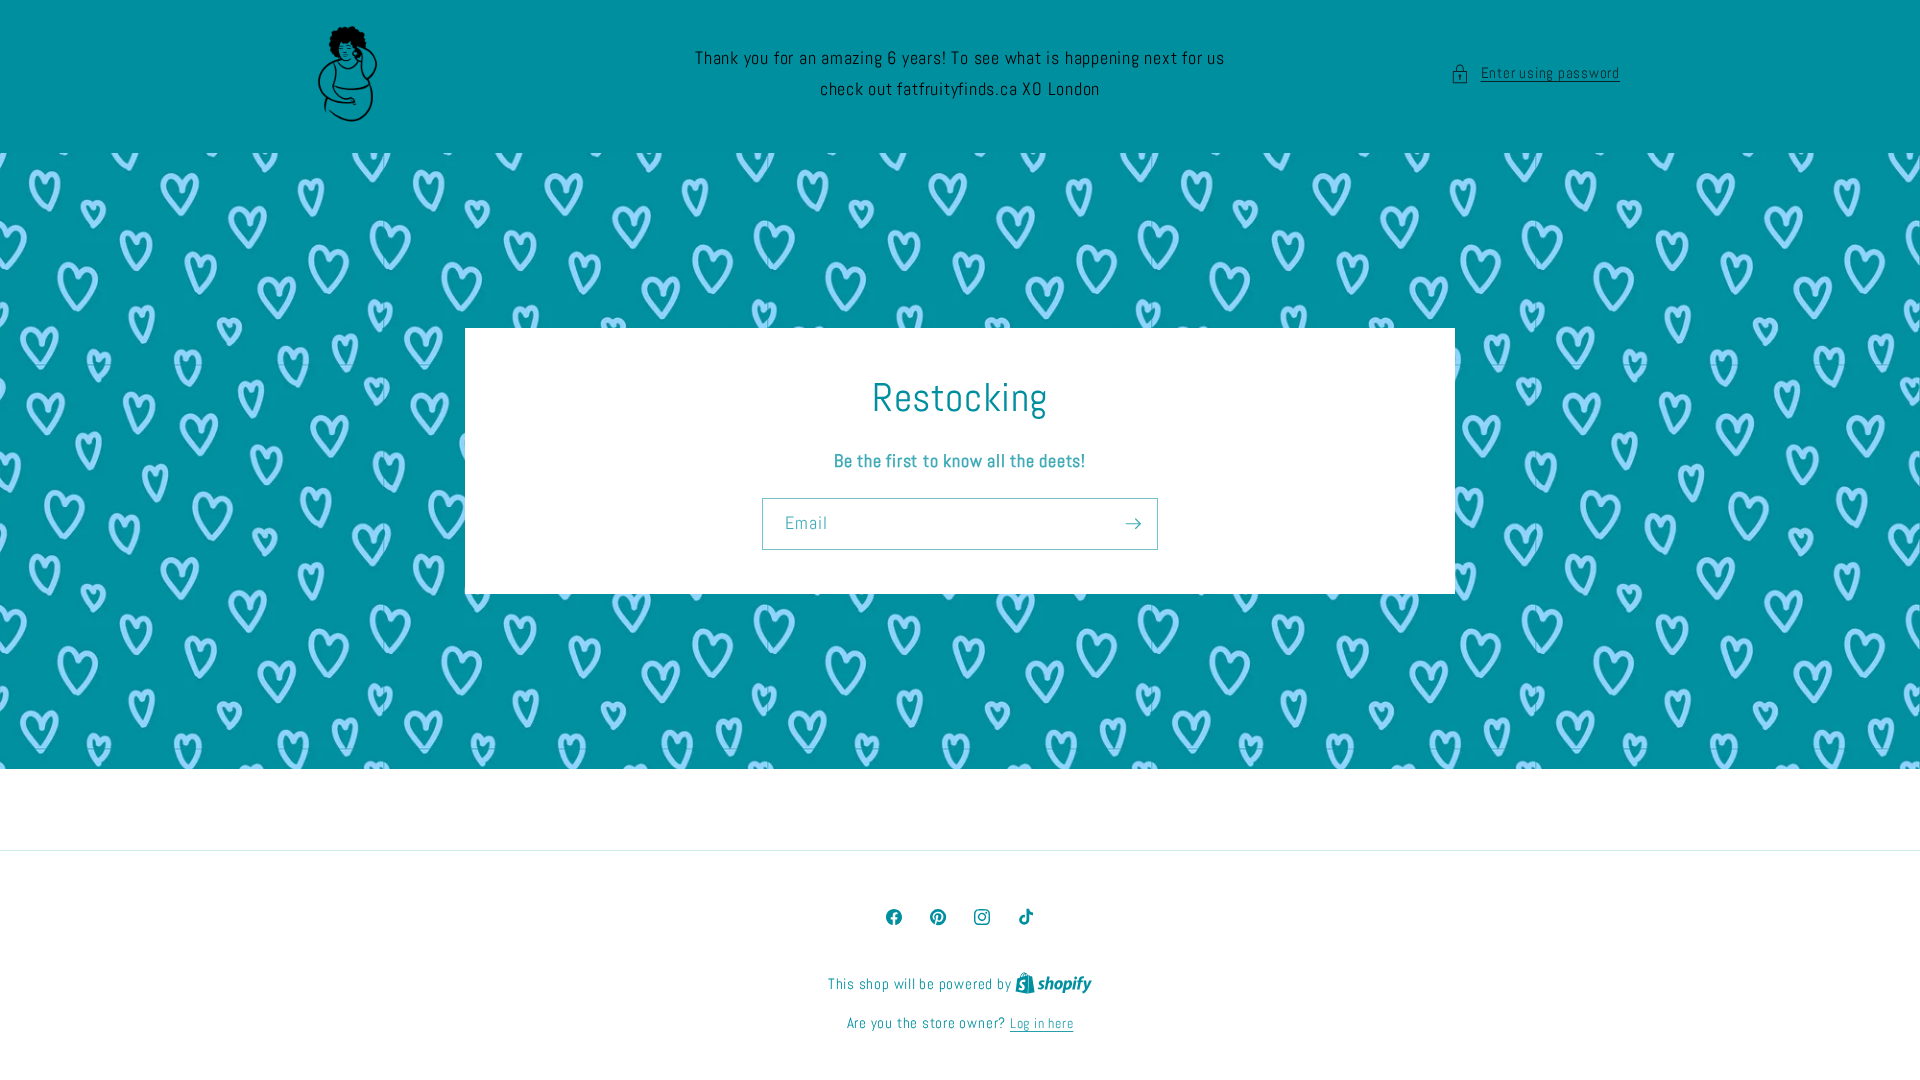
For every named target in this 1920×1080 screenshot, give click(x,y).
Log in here (1041, 1023)
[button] (1535, 73)
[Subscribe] (1133, 524)
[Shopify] (1053, 984)
